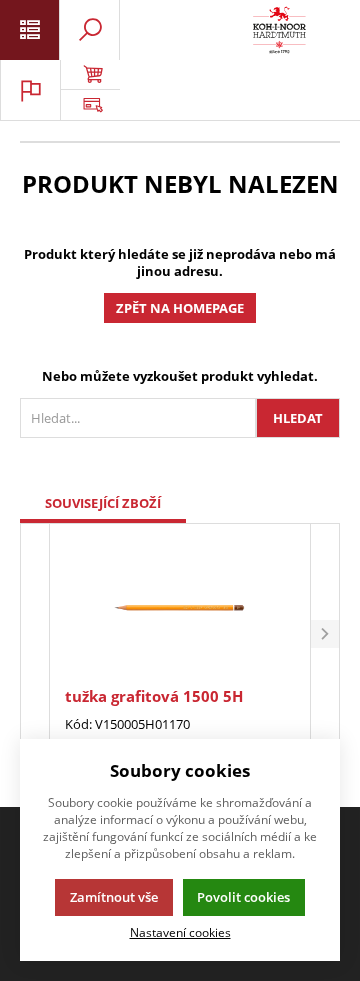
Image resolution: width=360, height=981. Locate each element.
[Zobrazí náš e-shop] (90, 75)
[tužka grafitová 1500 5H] (179, 607)
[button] (325, 635)
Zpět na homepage (180, 308)
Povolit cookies (243, 897)
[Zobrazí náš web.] (90, 105)
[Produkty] (279, 30)
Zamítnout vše (114, 897)
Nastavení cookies (180, 932)
